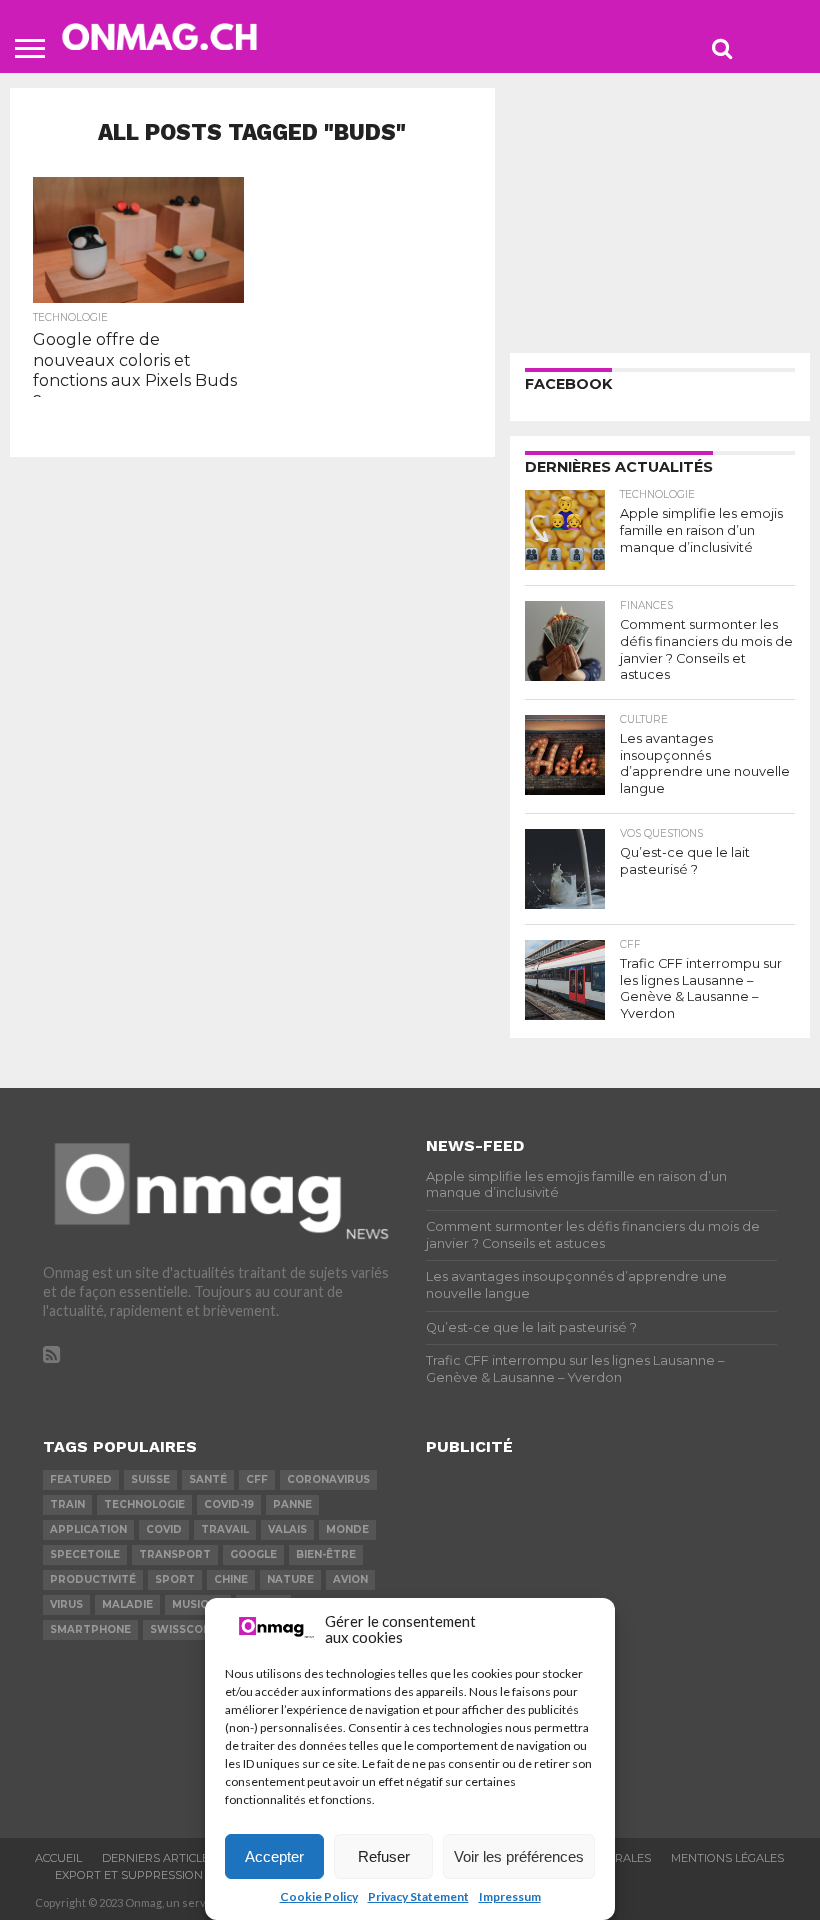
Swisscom (181, 1629)
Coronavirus (328, 1479)
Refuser (384, 1856)
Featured (81, 1479)
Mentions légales (727, 1858)
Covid (164, 1529)
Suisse (150, 1479)
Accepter (274, 1856)
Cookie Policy (319, 1896)
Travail (225, 1529)
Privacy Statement (418, 1896)
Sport (175, 1579)
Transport (175, 1554)
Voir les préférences (519, 1856)
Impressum (510, 1896)
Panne (292, 1504)
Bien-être (326, 1554)
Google (253, 1554)
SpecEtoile (85, 1554)
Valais (287, 1529)
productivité (93, 1579)
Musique (198, 1604)
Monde (347, 1529)
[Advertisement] (660, 213)
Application (88, 1529)
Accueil (58, 1858)
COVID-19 (229, 1504)
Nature (290, 1579)
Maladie (127, 1604)
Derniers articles (159, 1858)
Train (67, 1504)
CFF (257, 1479)
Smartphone (90, 1629)
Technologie (144, 1504)
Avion (350, 1579)
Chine (231, 1579)
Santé (208, 1479)
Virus (66, 1604)
